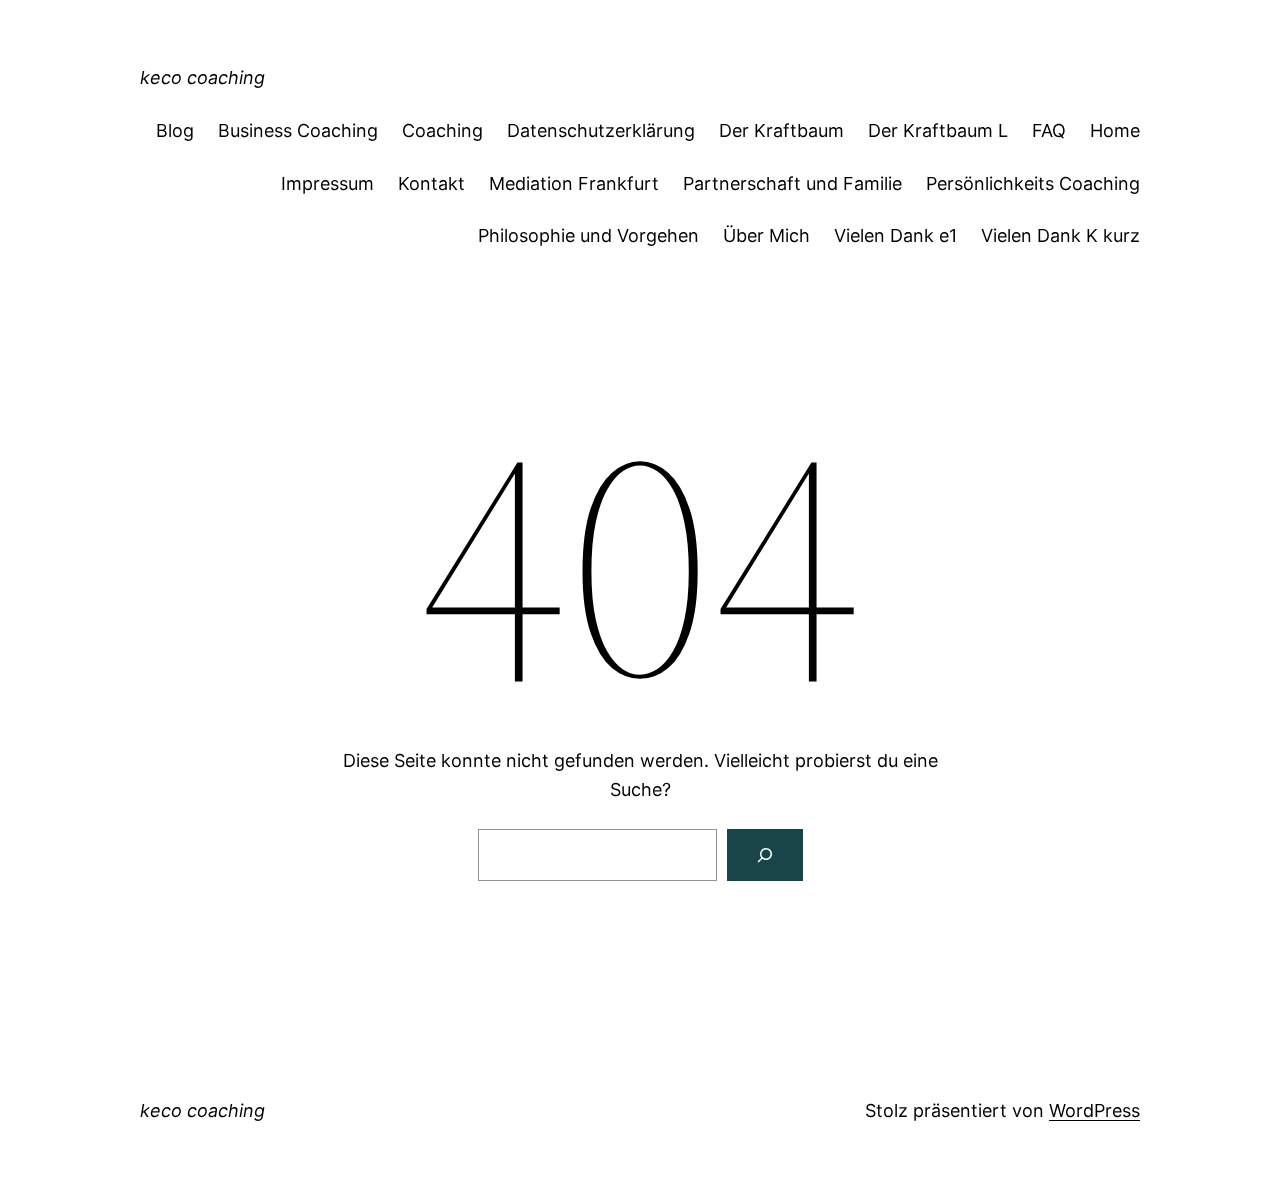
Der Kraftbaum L (938, 130)
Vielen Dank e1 (895, 235)
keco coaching (202, 77)
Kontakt (431, 183)
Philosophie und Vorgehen (588, 235)
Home (1115, 130)
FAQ (1049, 130)
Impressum (327, 183)
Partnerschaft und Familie (792, 183)
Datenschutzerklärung (601, 130)
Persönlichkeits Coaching (1033, 183)
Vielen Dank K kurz (1060, 235)
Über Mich (766, 235)
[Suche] (765, 855)
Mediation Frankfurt (574, 183)
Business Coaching (298, 130)
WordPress (1094, 1110)
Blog (175, 130)
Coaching (442, 130)
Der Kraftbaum (781, 130)
